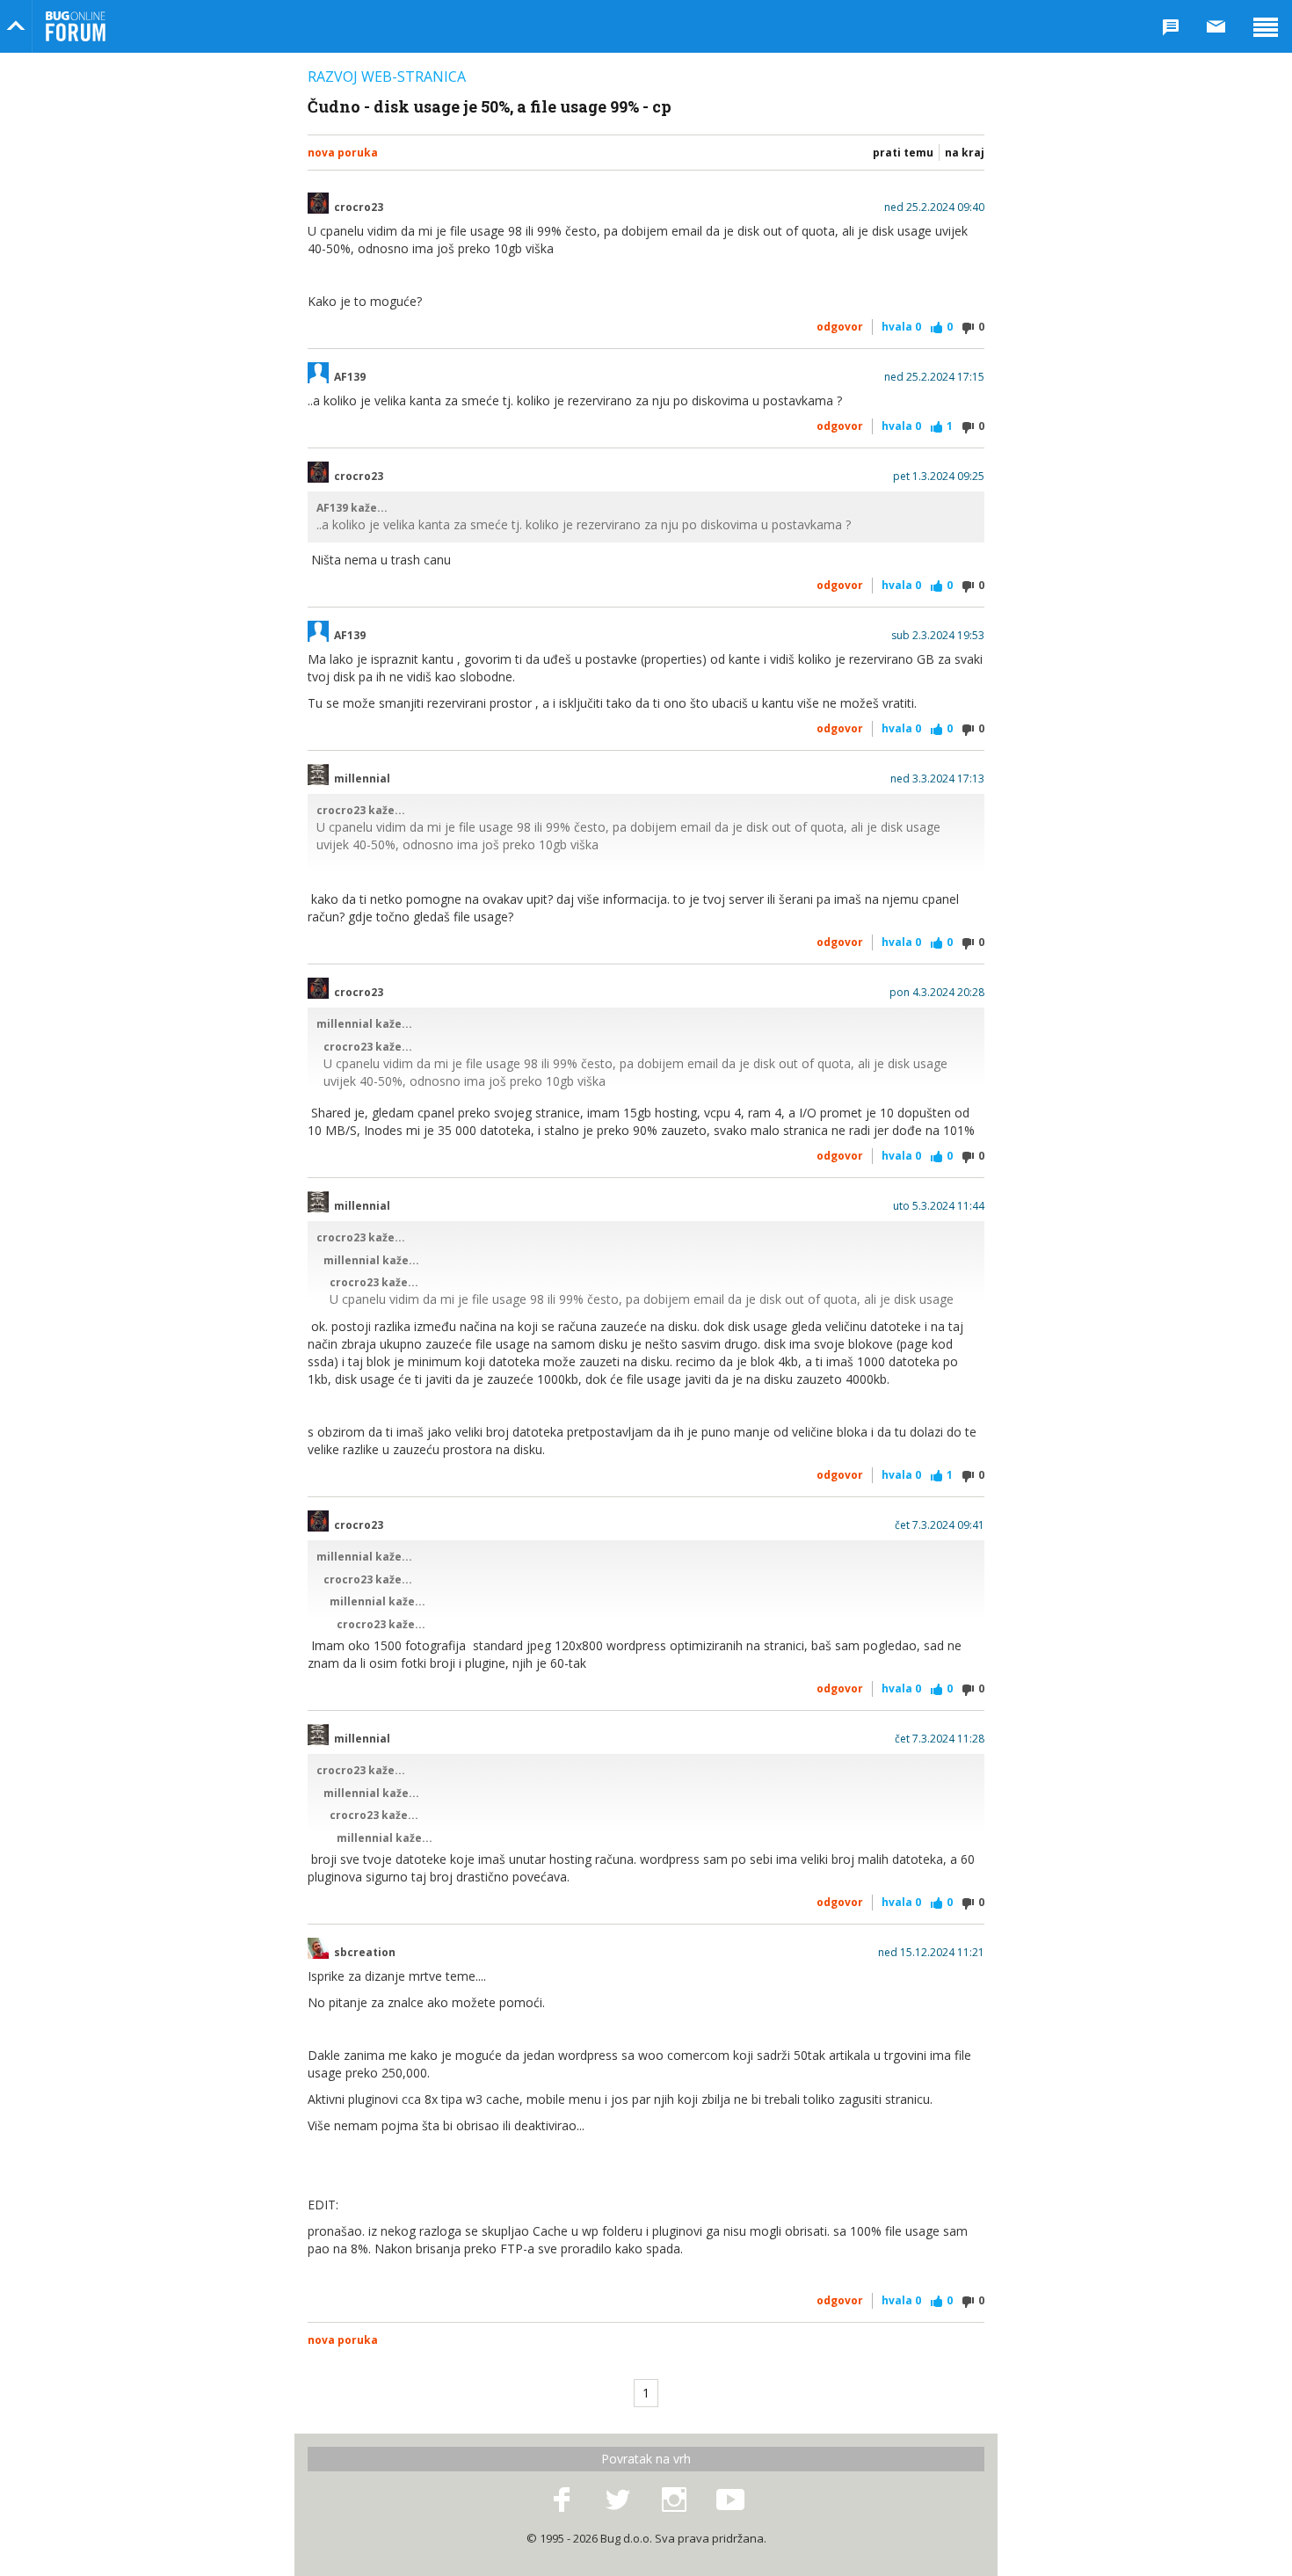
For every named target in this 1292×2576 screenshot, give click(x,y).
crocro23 (359, 207)
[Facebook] (562, 2500)
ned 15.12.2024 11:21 (931, 1953)
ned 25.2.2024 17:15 (934, 377)
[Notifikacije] (1171, 26)
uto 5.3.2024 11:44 (939, 1206)
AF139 (350, 377)
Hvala (901, 327)
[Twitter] (618, 2500)
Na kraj (965, 153)
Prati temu (903, 153)
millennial (362, 779)
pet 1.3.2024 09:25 (939, 477)
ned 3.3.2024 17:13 (937, 779)
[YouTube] (730, 2500)
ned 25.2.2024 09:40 (934, 207)
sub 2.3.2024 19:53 (938, 636)
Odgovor (840, 327)
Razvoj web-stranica (387, 76)
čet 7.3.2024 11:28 (940, 1739)
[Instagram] (674, 2500)
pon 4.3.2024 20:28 (937, 993)
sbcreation (365, 1953)
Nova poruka (343, 153)
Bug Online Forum (76, 26)
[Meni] (1266, 26)
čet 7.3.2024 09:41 (940, 1525)
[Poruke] (1216, 26)
